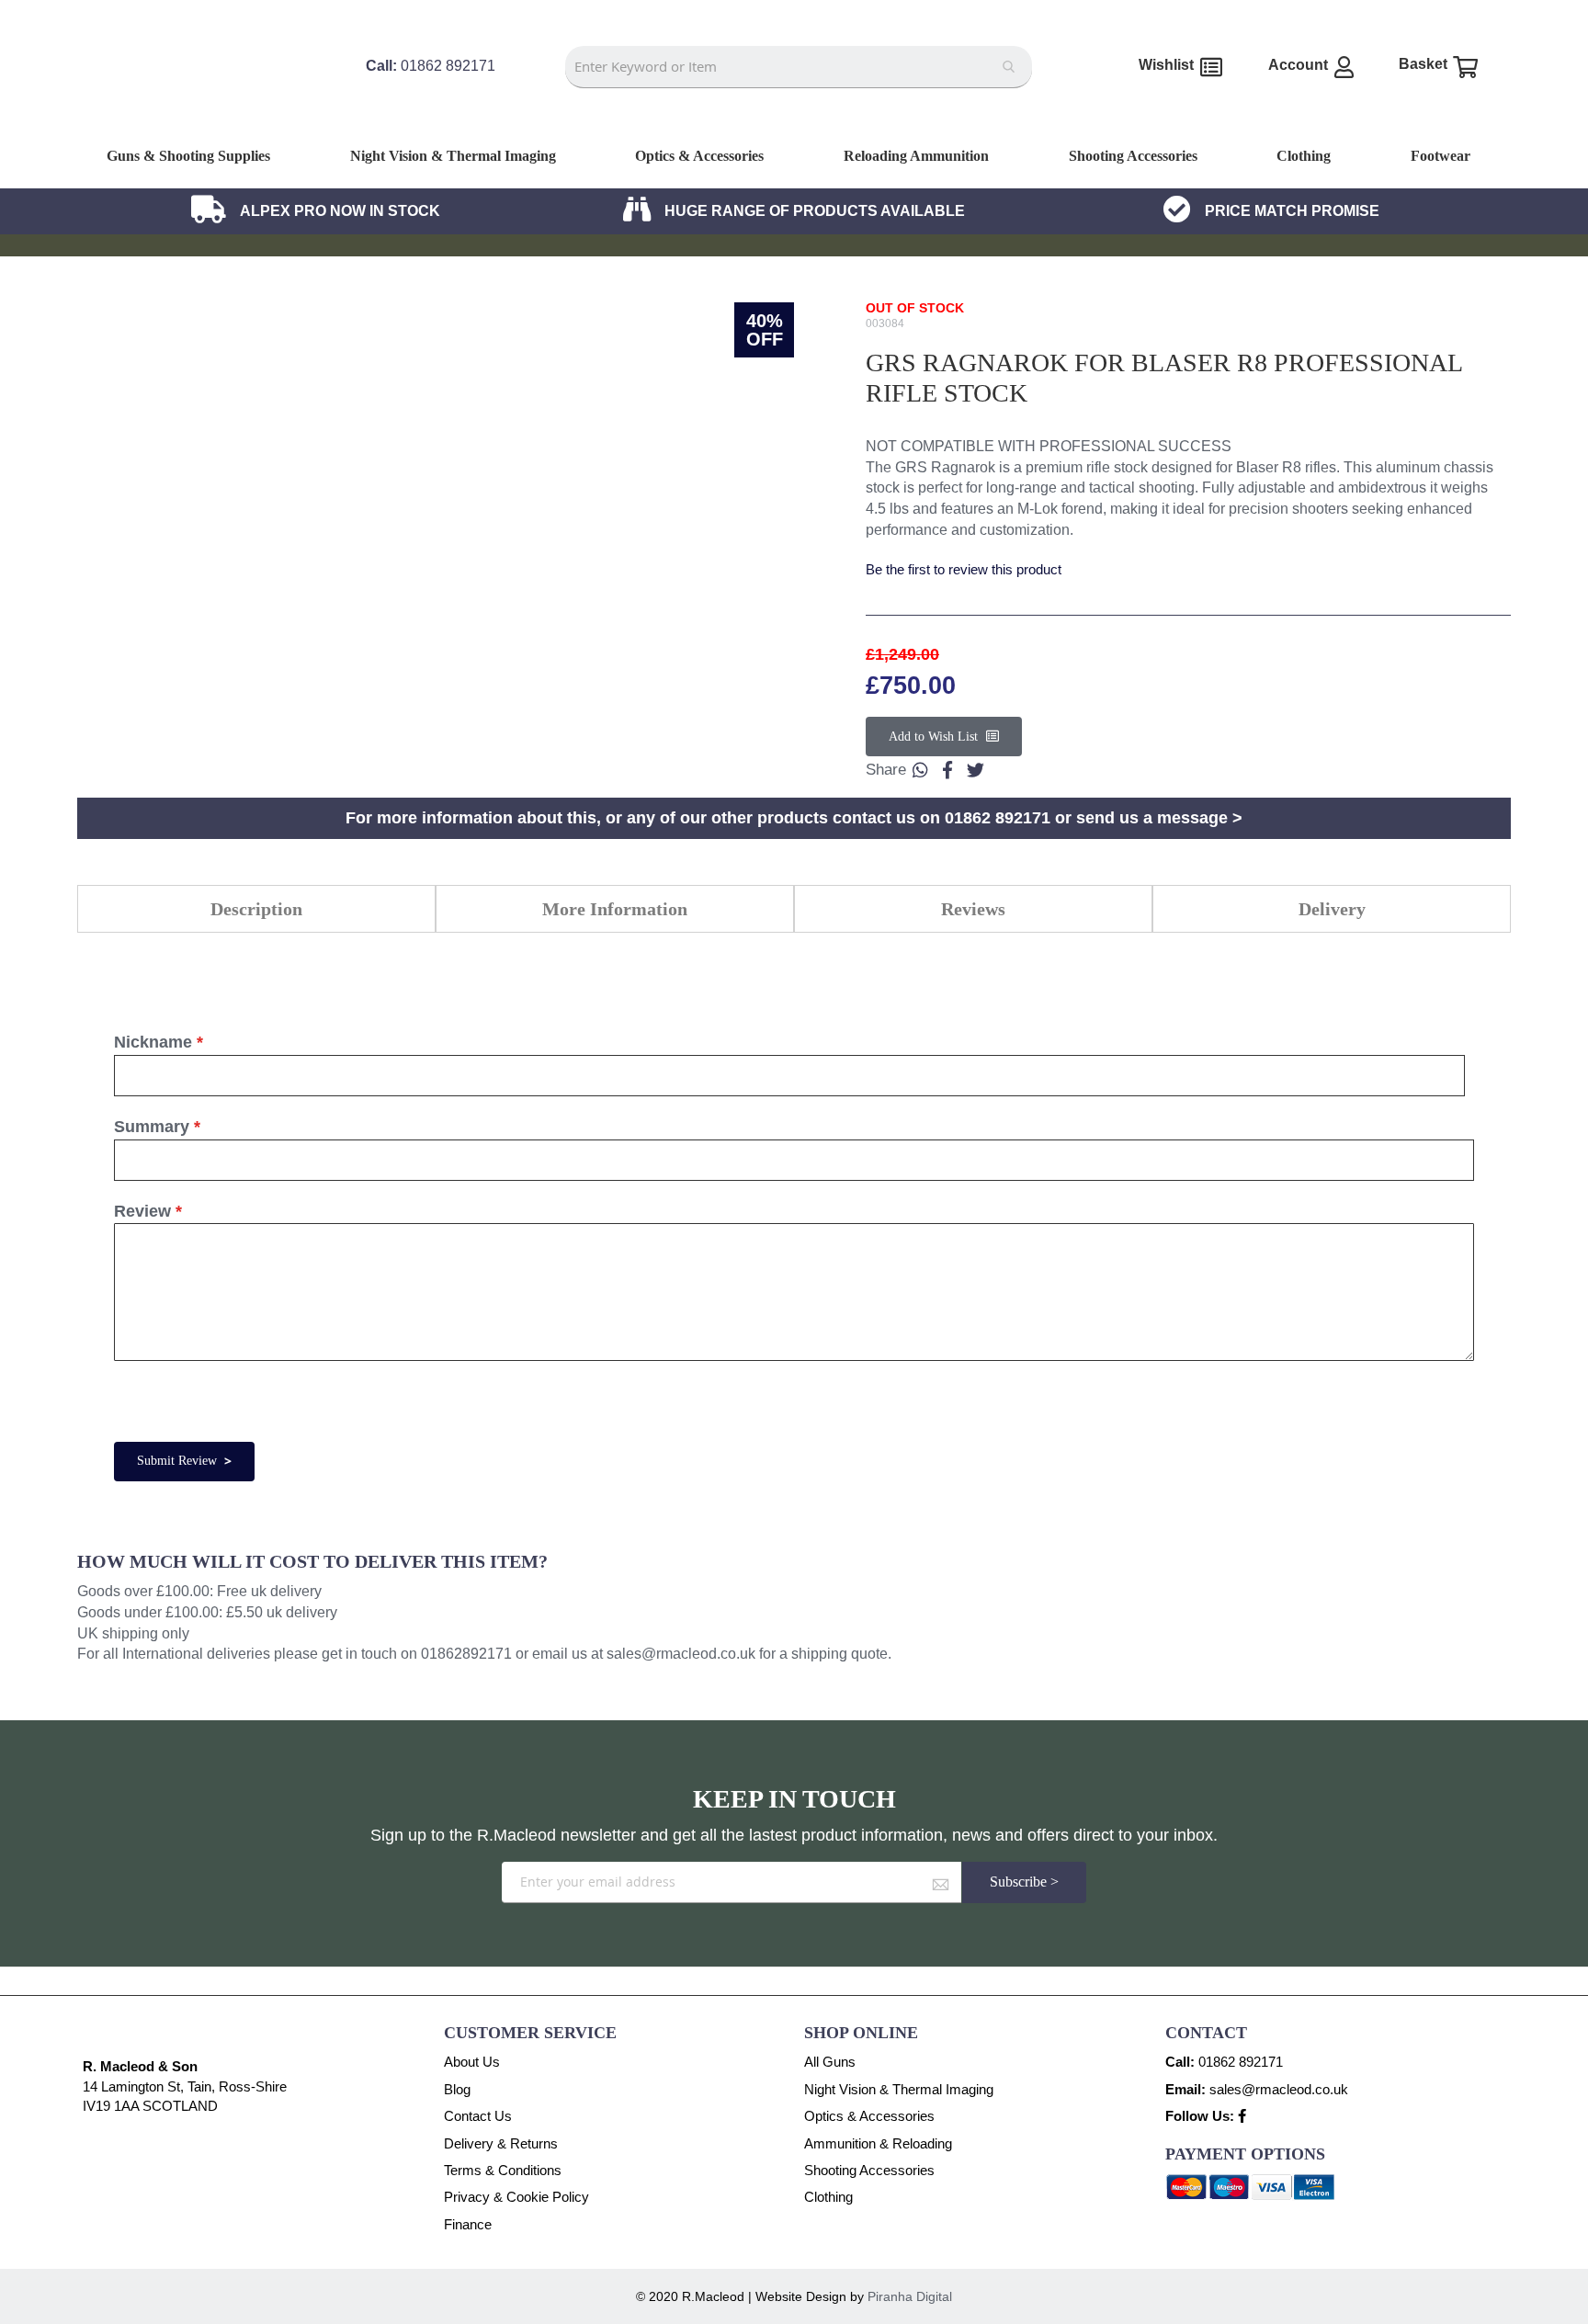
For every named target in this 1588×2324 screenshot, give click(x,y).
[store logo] (202, 117)
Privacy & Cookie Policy (516, 2197)
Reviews (973, 909)
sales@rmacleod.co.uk (681, 1654)
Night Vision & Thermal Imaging (899, 2089)
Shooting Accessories (869, 2170)
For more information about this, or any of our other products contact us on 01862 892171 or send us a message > (794, 818)
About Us (472, 2062)
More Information (615, 909)
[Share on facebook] (947, 770)
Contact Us (478, 2116)
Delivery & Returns (501, 2143)
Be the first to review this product (964, 569)
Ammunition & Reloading (878, 2143)
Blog (457, 2089)
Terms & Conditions (503, 2170)
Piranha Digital (910, 2296)
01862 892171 (1241, 2062)
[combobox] (798, 67)
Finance (468, 2224)
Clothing (828, 2197)
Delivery (1332, 909)
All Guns (830, 2062)
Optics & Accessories (869, 2116)
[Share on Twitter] (975, 770)
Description (256, 909)
